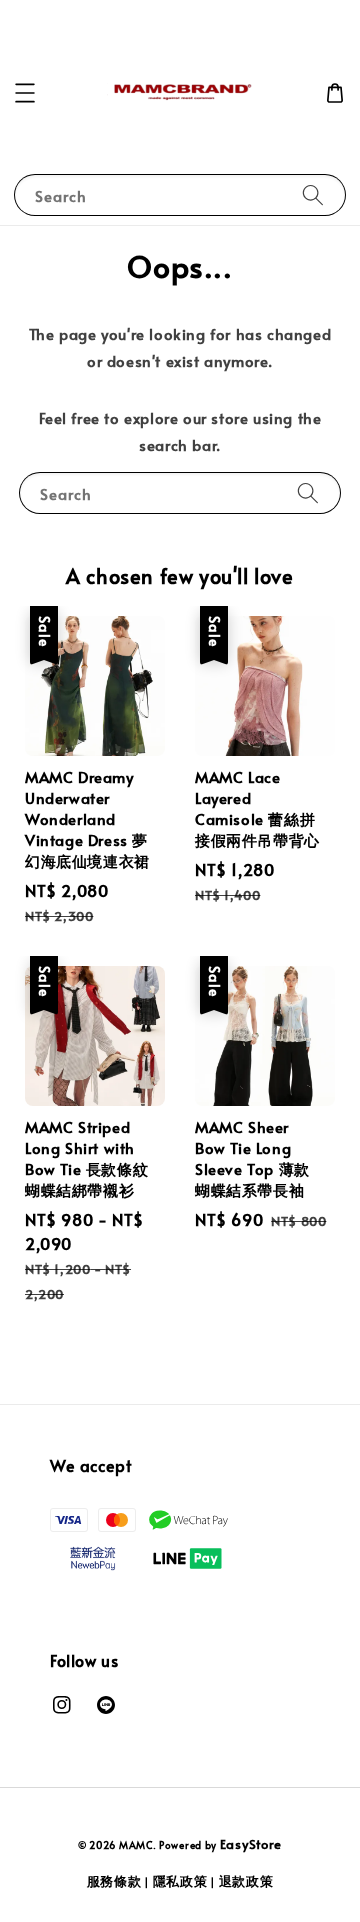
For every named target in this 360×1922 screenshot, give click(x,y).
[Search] (313, 194)
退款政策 (246, 1881)
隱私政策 (180, 1881)
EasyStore (251, 1844)
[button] (25, 93)
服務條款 (114, 1881)
